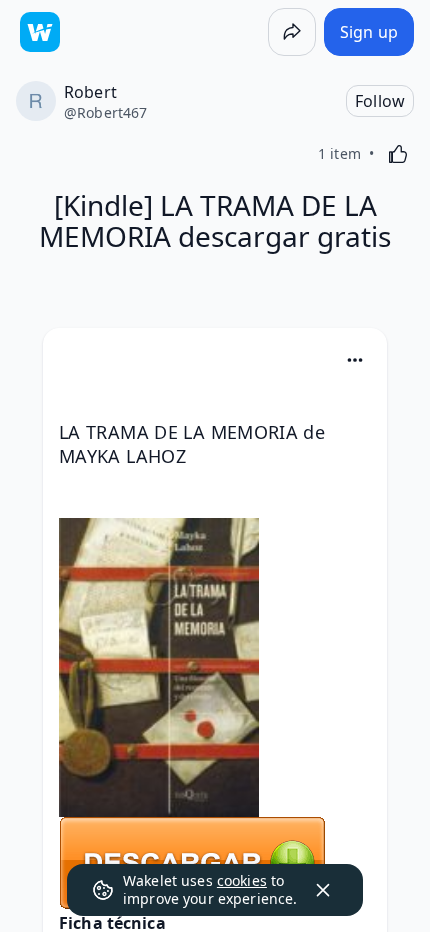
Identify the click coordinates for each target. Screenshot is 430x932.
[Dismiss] (323, 890)
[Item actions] (355, 360)
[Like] (398, 154)
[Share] (292, 32)
